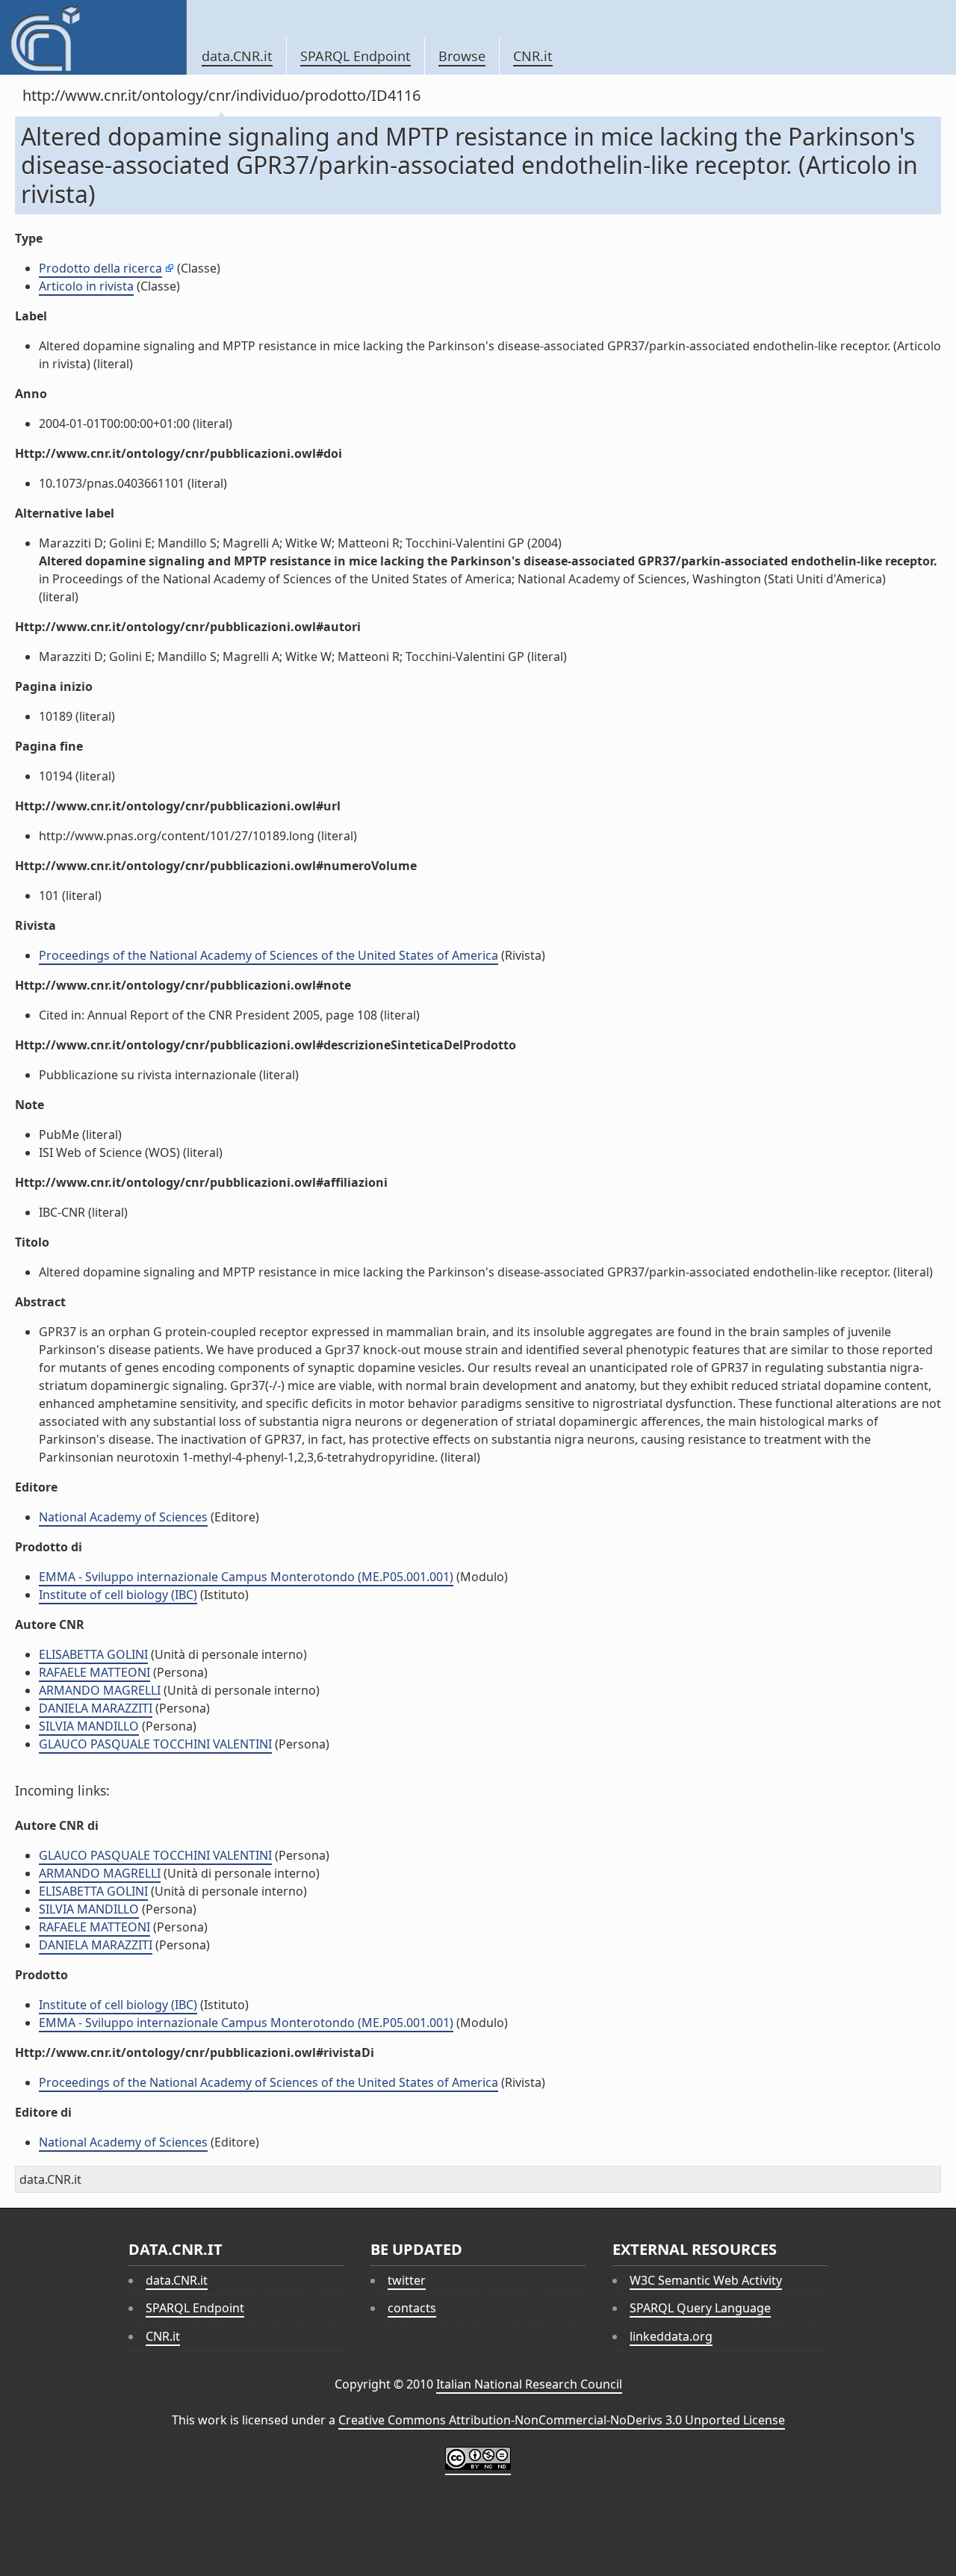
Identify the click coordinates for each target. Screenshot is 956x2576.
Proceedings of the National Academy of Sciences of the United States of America (269, 955)
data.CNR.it (237, 56)
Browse (462, 56)
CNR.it (533, 56)
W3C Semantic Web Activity (706, 2280)
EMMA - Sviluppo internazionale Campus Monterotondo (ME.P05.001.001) (246, 1577)
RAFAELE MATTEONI (94, 1672)
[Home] (93, 37)
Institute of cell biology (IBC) (118, 1595)
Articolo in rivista (86, 286)
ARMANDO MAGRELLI (100, 1690)
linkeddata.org (671, 2336)
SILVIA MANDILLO (89, 1726)
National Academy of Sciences (123, 1517)
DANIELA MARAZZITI (96, 1708)
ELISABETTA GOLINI (93, 1654)
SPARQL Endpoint (356, 56)
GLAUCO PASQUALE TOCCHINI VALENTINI (155, 1744)
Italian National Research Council (529, 2384)
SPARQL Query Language (700, 2308)
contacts (412, 2308)
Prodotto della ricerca (100, 268)
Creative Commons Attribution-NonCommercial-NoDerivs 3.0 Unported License (562, 2420)
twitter (407, 2280)
